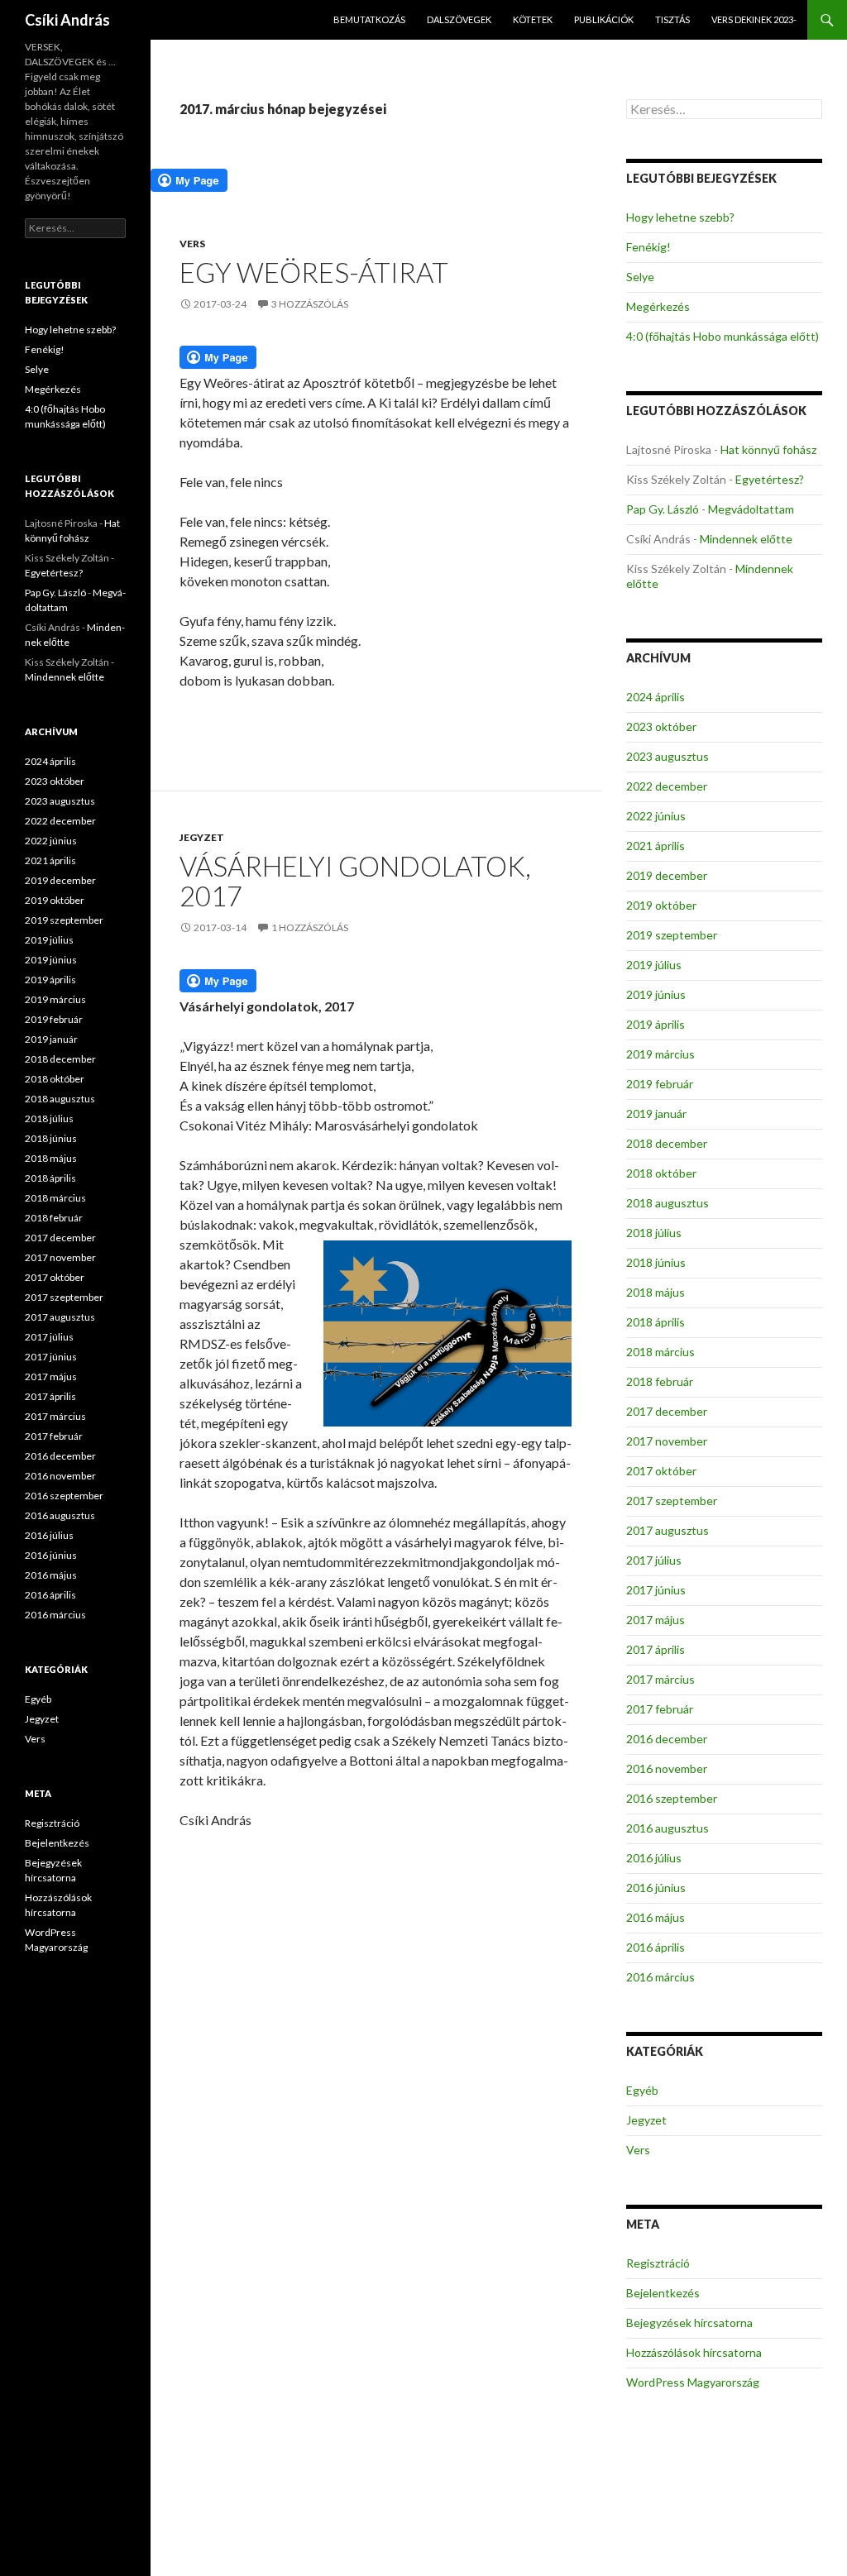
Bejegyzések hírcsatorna (689, 2323)
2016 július (654, 1858)
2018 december (667, 1143)
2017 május (656, 1620)
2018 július (654, 1233)
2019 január (656, 1114)
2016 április (656, 1947)
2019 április (656, 1024)
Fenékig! (648, 247)
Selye (640, 277)
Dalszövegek (459, 19)
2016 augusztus (668, 1828)
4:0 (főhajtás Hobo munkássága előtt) (723, 336)
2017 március (660, 1679)
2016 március (660, 1977)
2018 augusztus (668, 1203)
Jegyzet (202, 837)
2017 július (654, 1560)
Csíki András (67, 20)
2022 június (656, 816)
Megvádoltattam (751, 509)
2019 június (656, 994)
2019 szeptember (672, 935)
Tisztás (672, 19)
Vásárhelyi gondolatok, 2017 (355, 881)
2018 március (660, 1352)
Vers (192, 244)
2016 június (656, 1888)
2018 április (656, 1322)
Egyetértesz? (770, 479)
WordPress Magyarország (693, 2382)
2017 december (667, 1411)
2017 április (656, 1649)
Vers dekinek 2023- (754, 19)
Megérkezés (658, 306)
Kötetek (533, 19)
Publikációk (604, 19)
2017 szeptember (672, 1501)
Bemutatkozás (369, 19)
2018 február (660, 1381)
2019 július (654, 965)
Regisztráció (658, 2263)
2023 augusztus (668, 756)
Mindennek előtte (746, 539)
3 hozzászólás (310, 304)
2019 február (660, 1084)
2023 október (661, 726)
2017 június (656, 1590)
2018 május (656, 1292)
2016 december (667, 1739)
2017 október (661, 1471)
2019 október (661, 905)
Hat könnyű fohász (768, 449)
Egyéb (642, 2090)
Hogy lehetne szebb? (680, 217)
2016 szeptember (672, 1798)
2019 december (667, 875)
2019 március (660, 1054)
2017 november (667, 1441)
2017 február (660, 1709)
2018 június (656, 1262)
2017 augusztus (668, 1530)
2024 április (656, 697)
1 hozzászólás (310, 927)
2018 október (661, 1173)
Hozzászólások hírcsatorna (694, 2352)
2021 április (656, 846)
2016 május (656, 1917)
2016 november (667, 1768)
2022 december (667, 786)
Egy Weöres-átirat (314, 272)
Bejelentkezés (663, 2293)
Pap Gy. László (663, 509)
